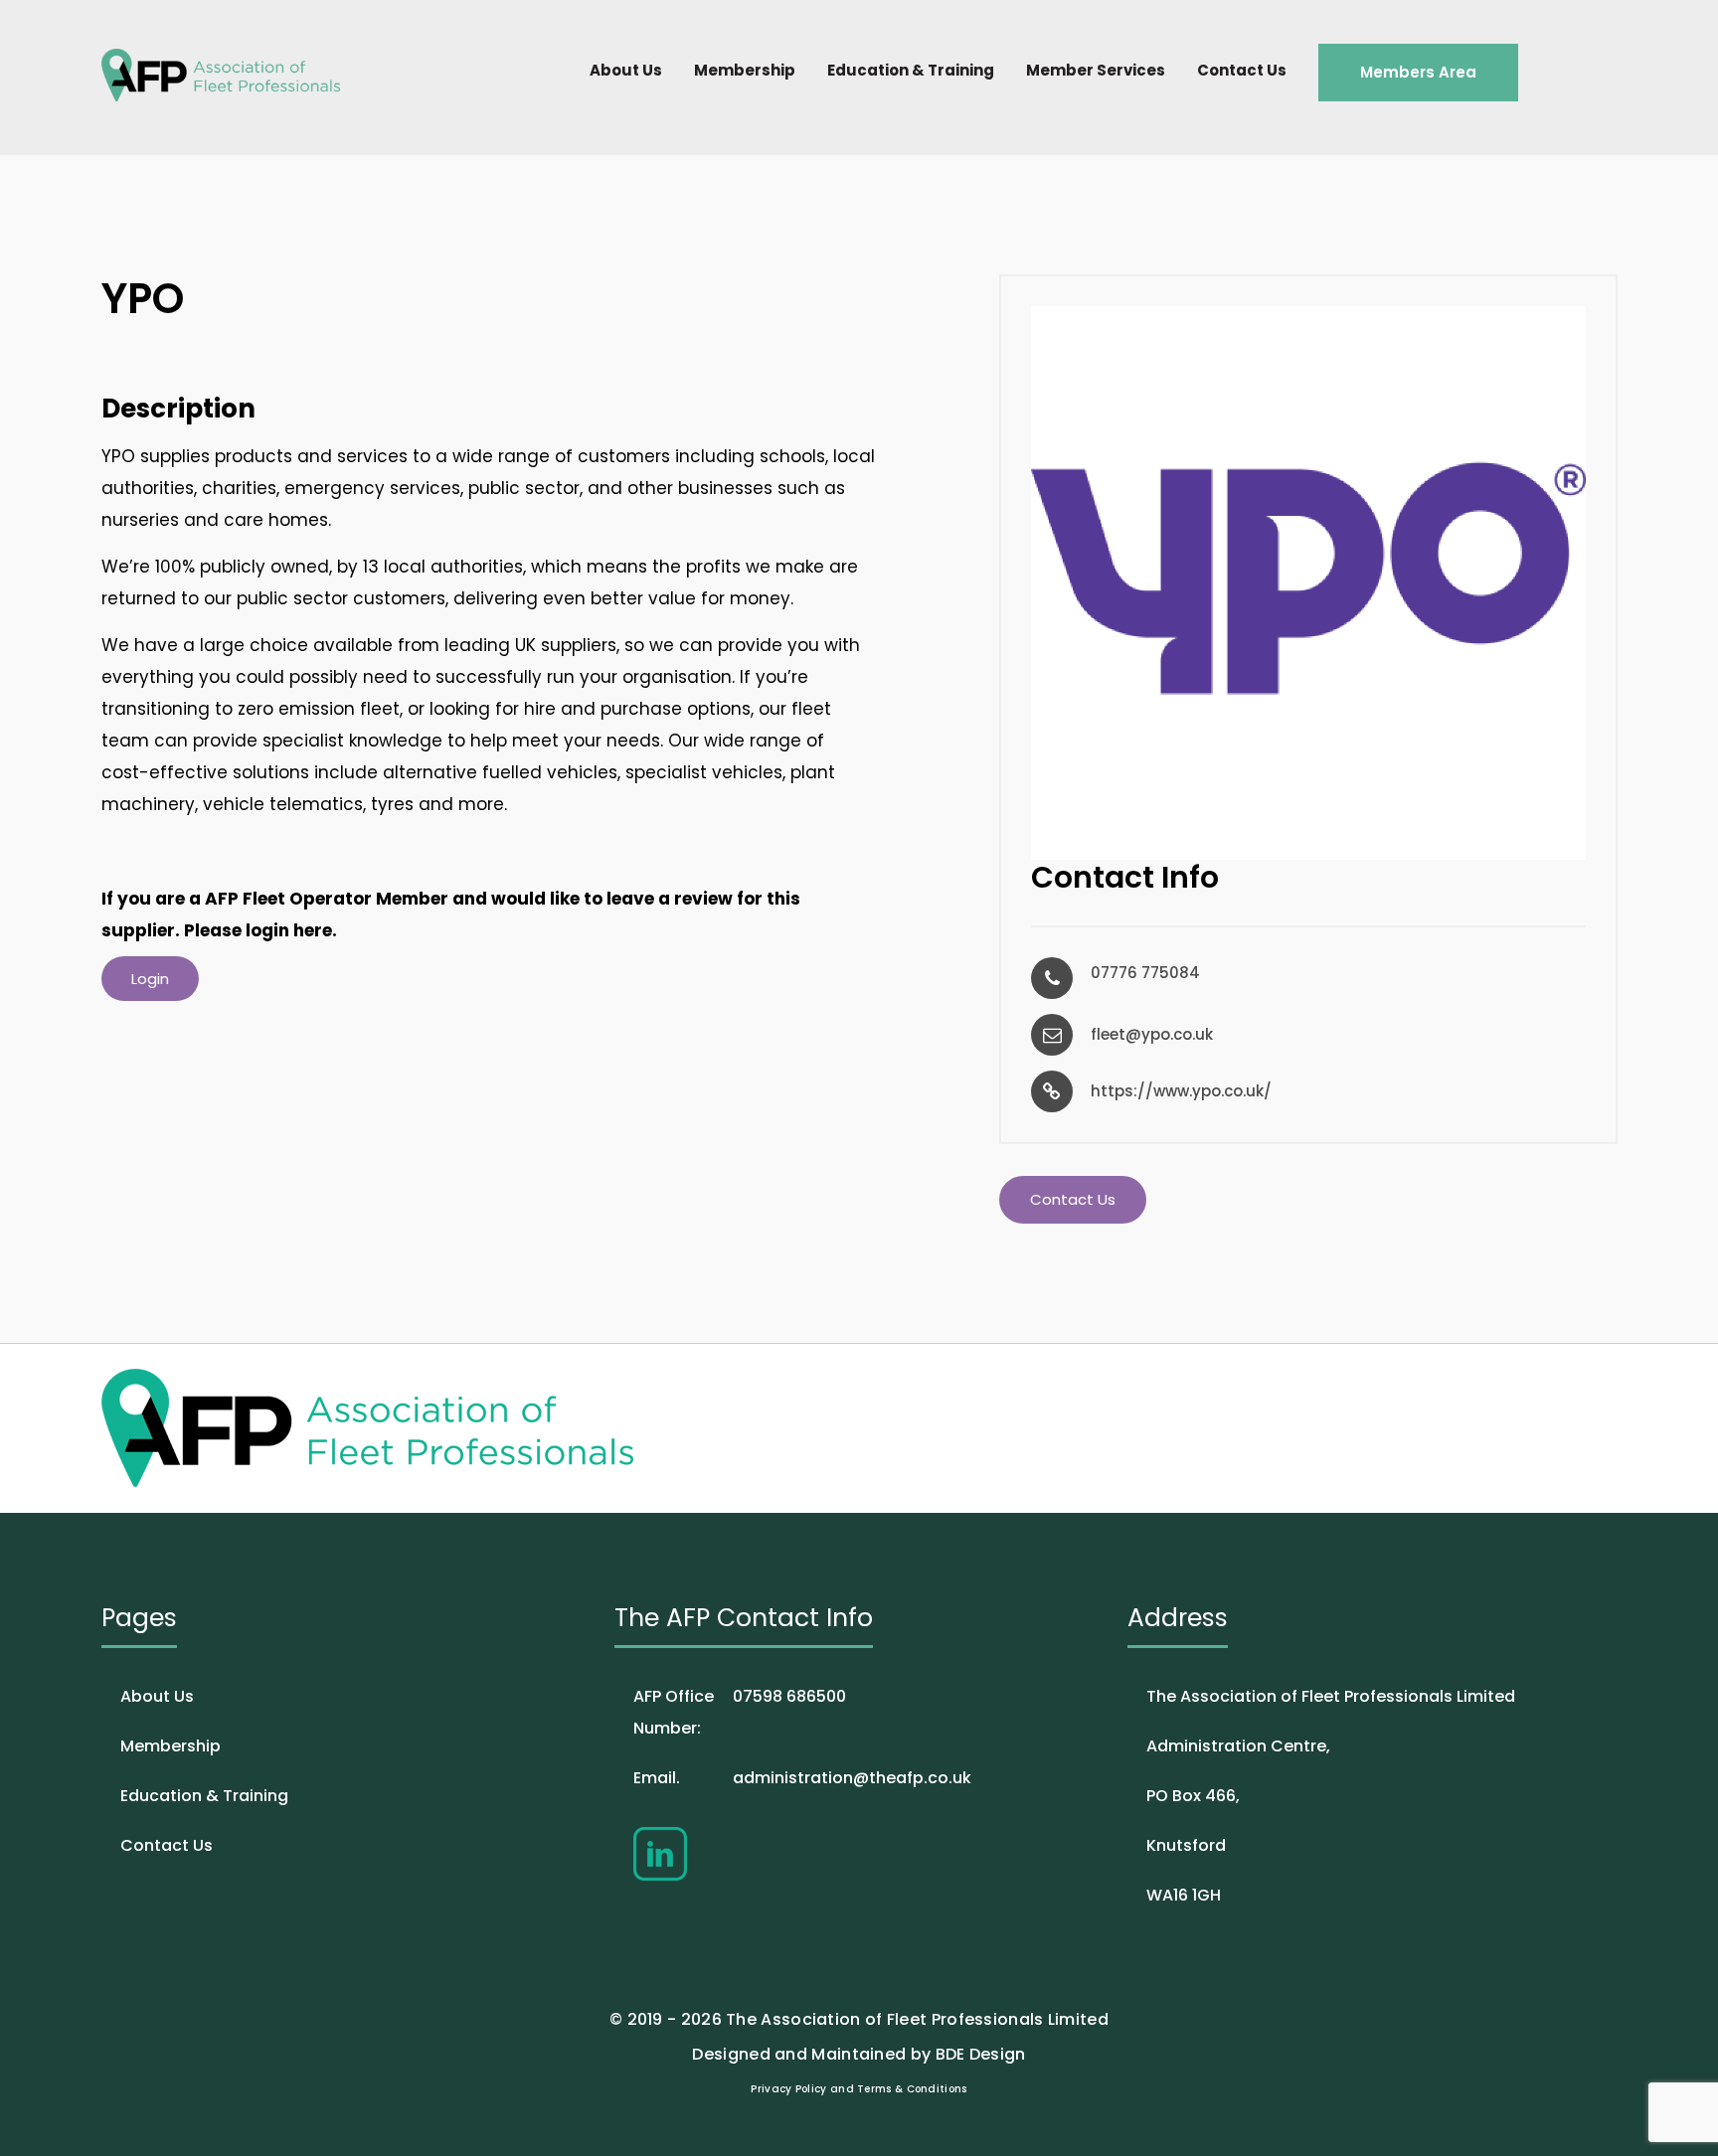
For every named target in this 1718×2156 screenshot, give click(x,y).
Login (150, 979)
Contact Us (1242, 70)
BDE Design (981, 2054)
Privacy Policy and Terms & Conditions (859, 2089)
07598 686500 (740, 1712)
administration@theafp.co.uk (802, 1778)
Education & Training (911, 70)
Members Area (1418, 72)
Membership (745, 70)
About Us (626, 70)
